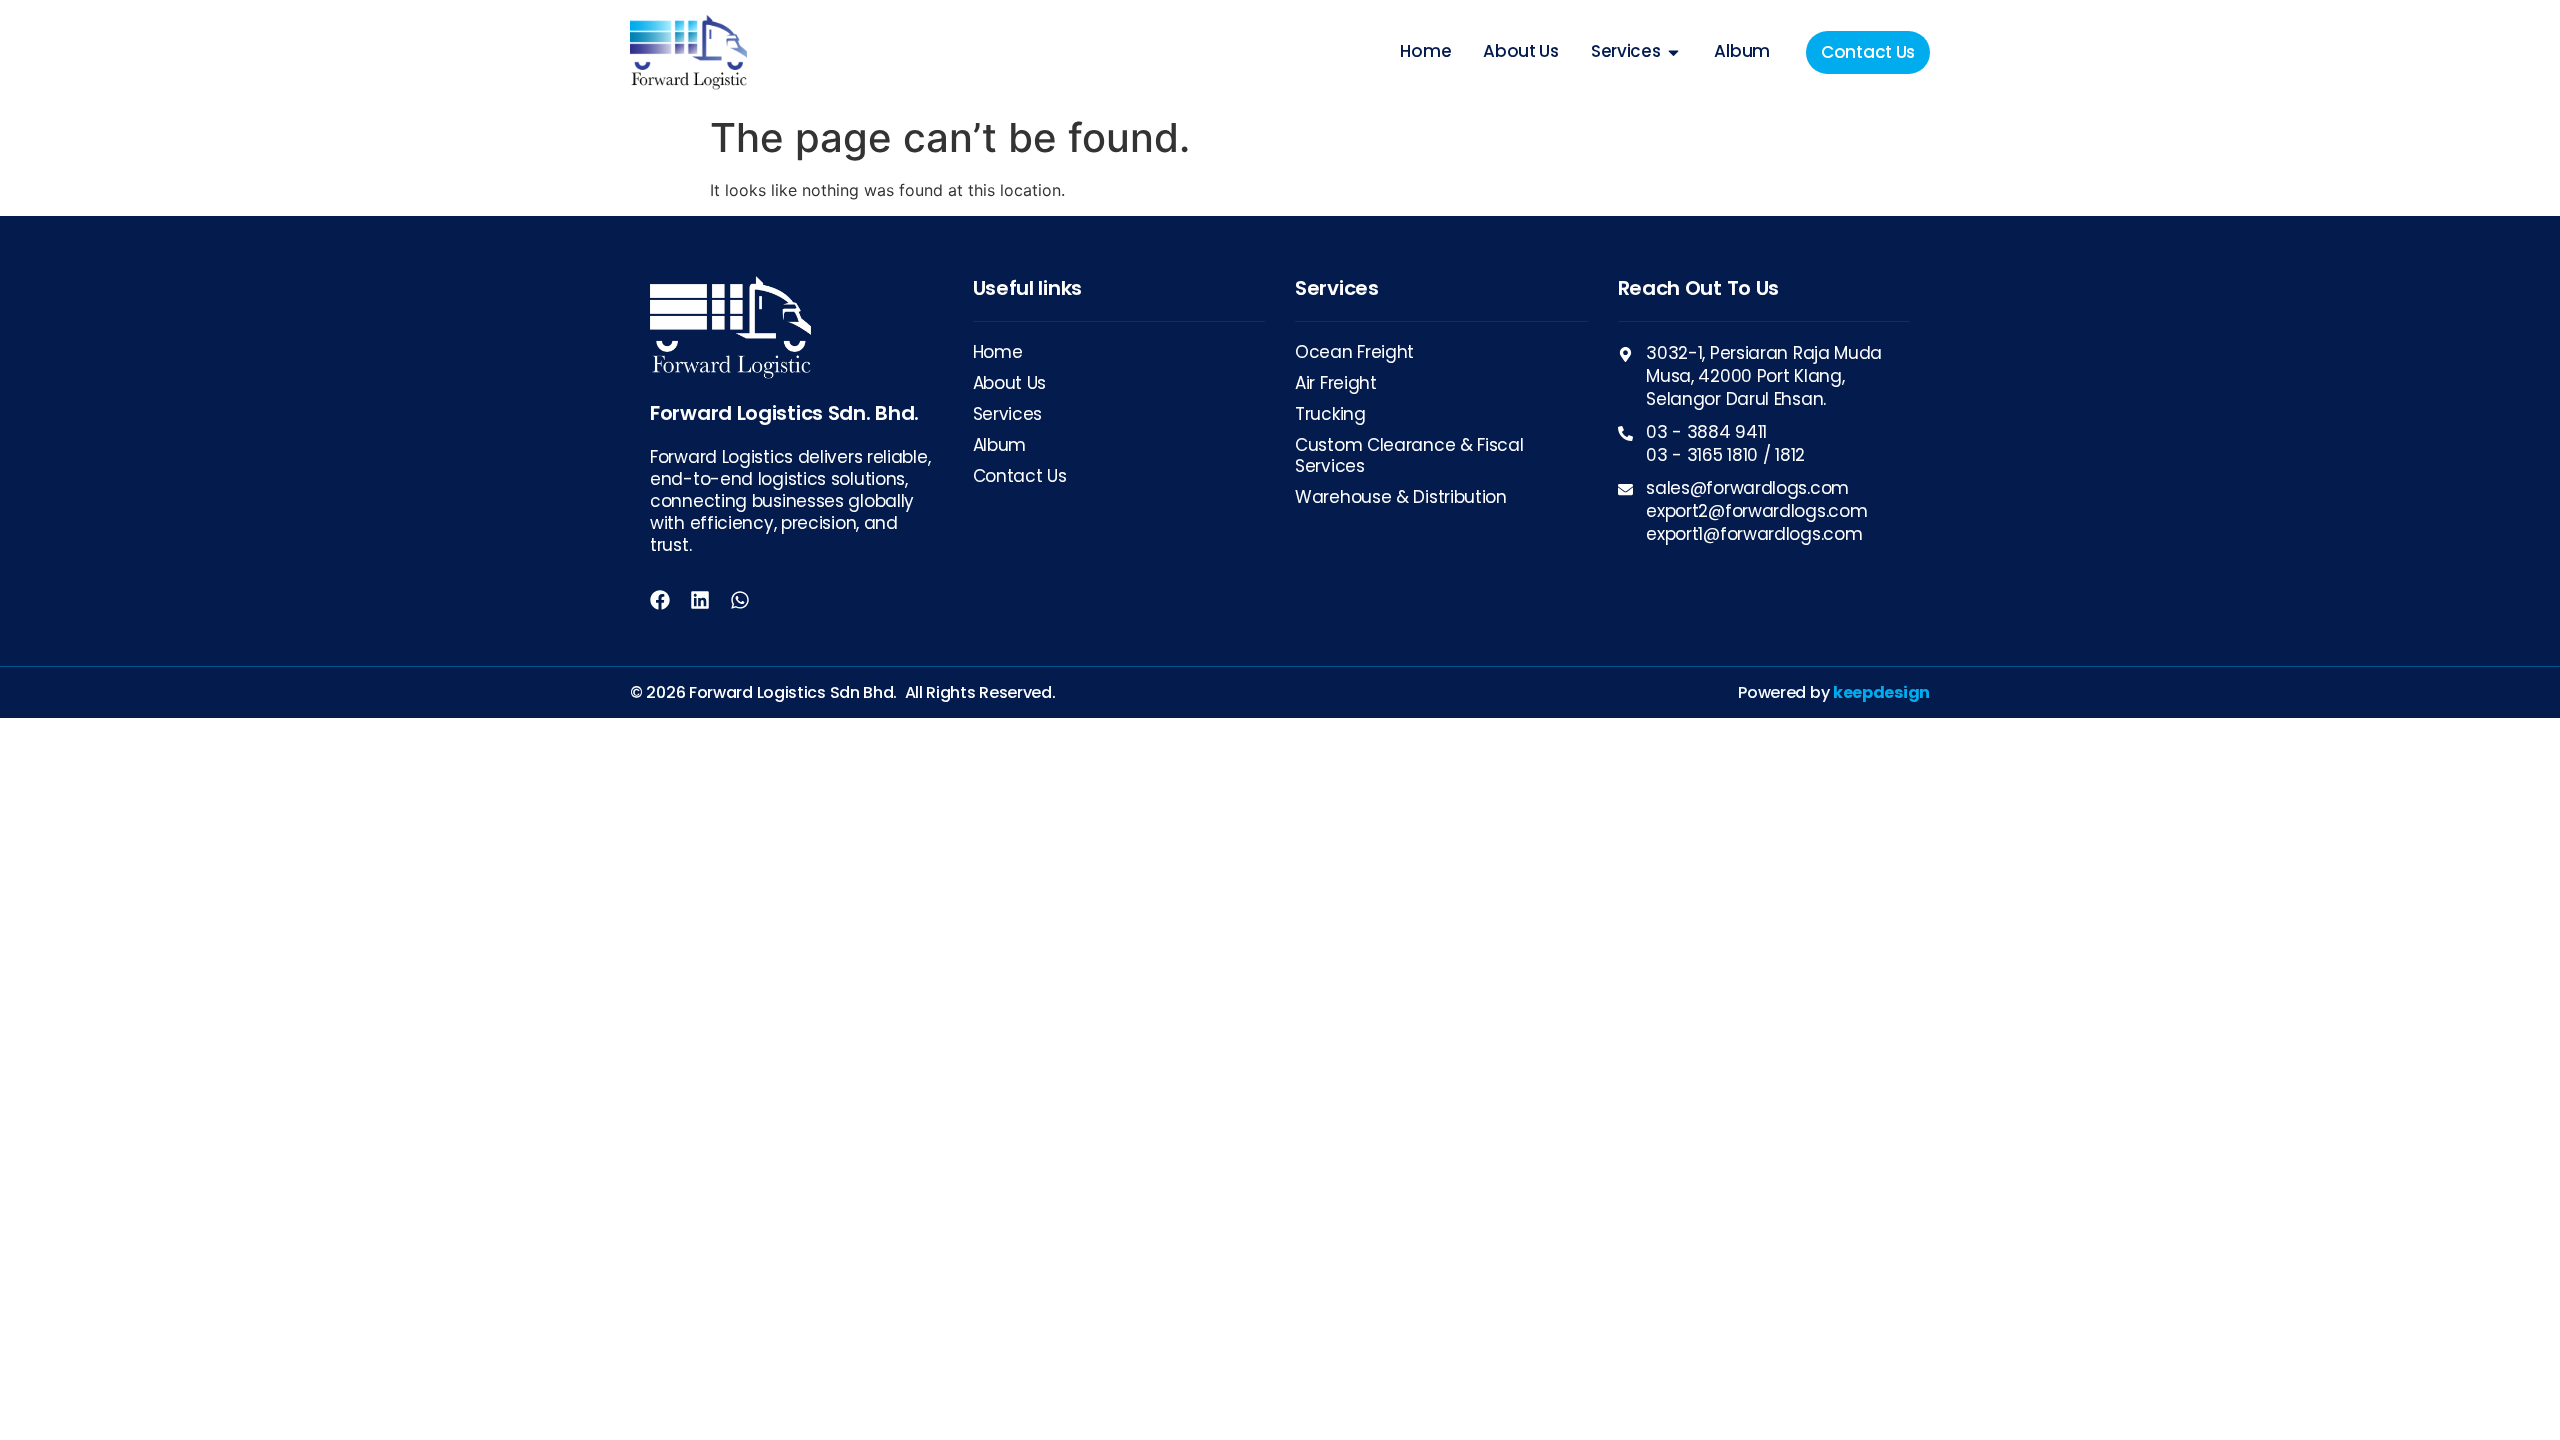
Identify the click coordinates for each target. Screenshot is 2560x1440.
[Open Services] (1673, 52)
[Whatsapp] (740, 600)
